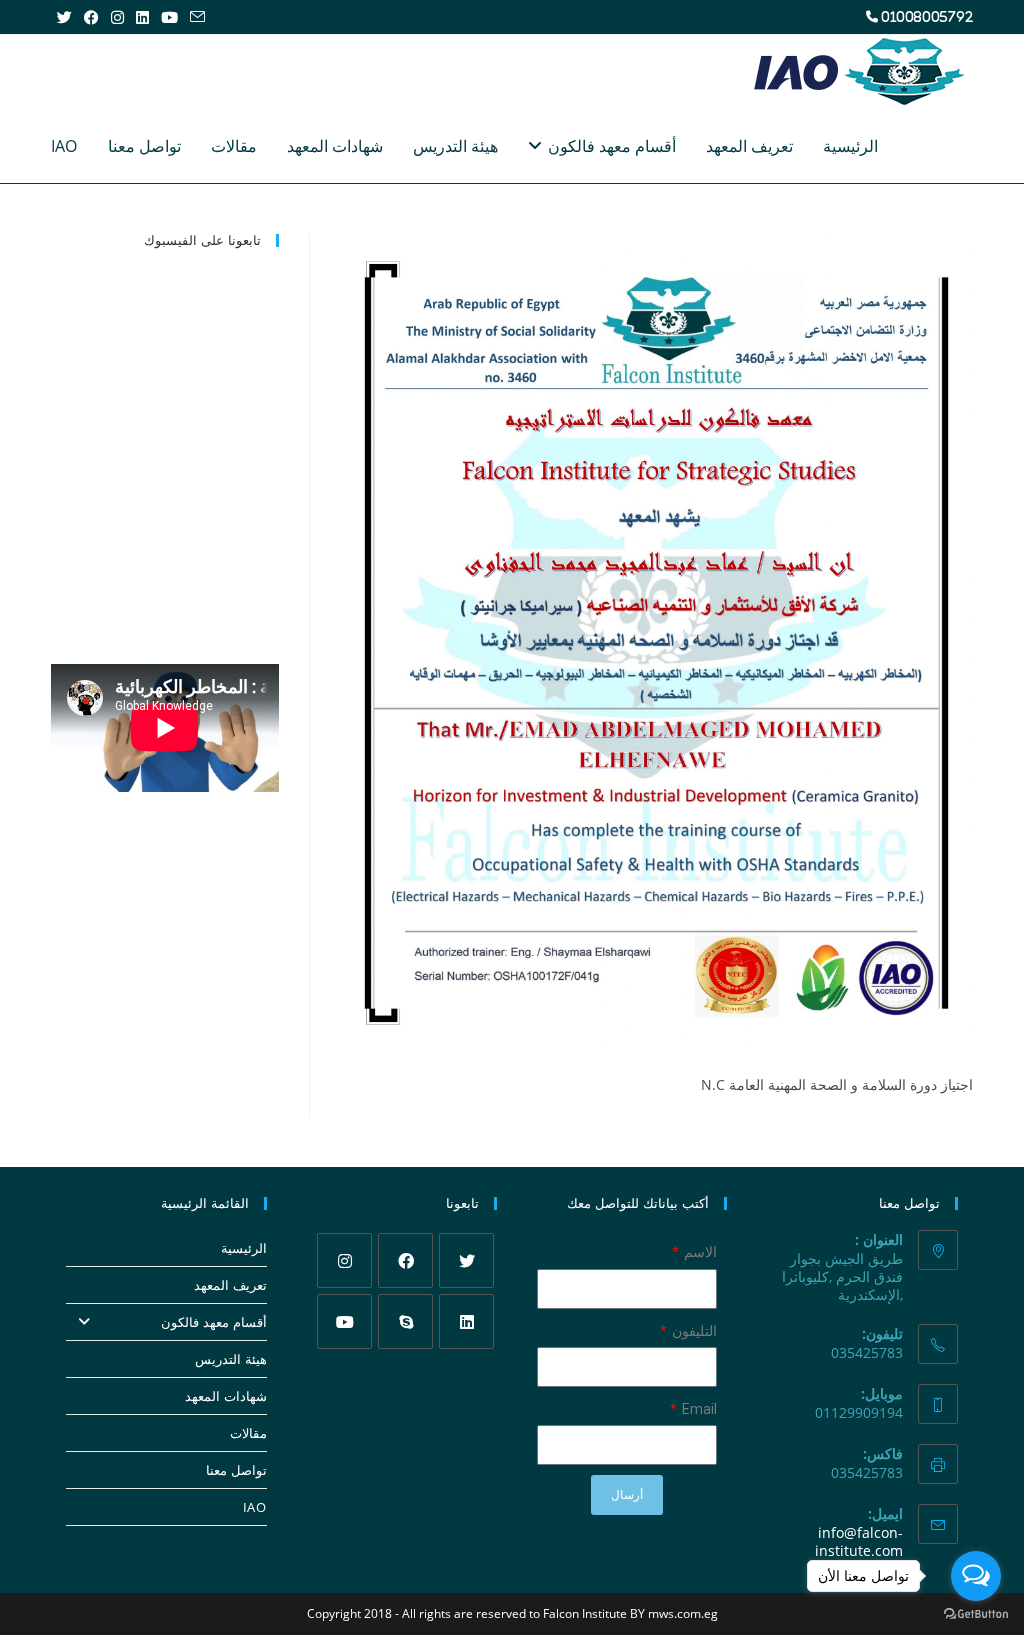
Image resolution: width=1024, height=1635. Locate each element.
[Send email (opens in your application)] (194, 17)
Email (698, 1409)
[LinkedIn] (466, 1321)
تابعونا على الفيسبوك (202, 240)
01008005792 (927, 16)
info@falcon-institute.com (859, 1541)
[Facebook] (405, 1260)
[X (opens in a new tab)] (64, 17)
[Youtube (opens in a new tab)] (169, 17)
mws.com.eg (683, 1613)
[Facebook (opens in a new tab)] (91, 17)
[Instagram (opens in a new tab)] (117, 17)
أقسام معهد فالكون (213, 1322)
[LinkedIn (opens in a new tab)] (142, 17)
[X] (466, 1260)
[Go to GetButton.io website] (976, 1614)
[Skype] (405, 1321)
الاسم (699, 1252)
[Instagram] (344, 1260)
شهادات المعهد (225, 1396)
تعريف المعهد (230, 1285)
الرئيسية (243, 1248)
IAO (254, 1507)
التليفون (693, 1331)
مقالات (248, 1433)
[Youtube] (344, 1321)
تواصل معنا (236, 1470)
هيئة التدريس (230, 1359)
